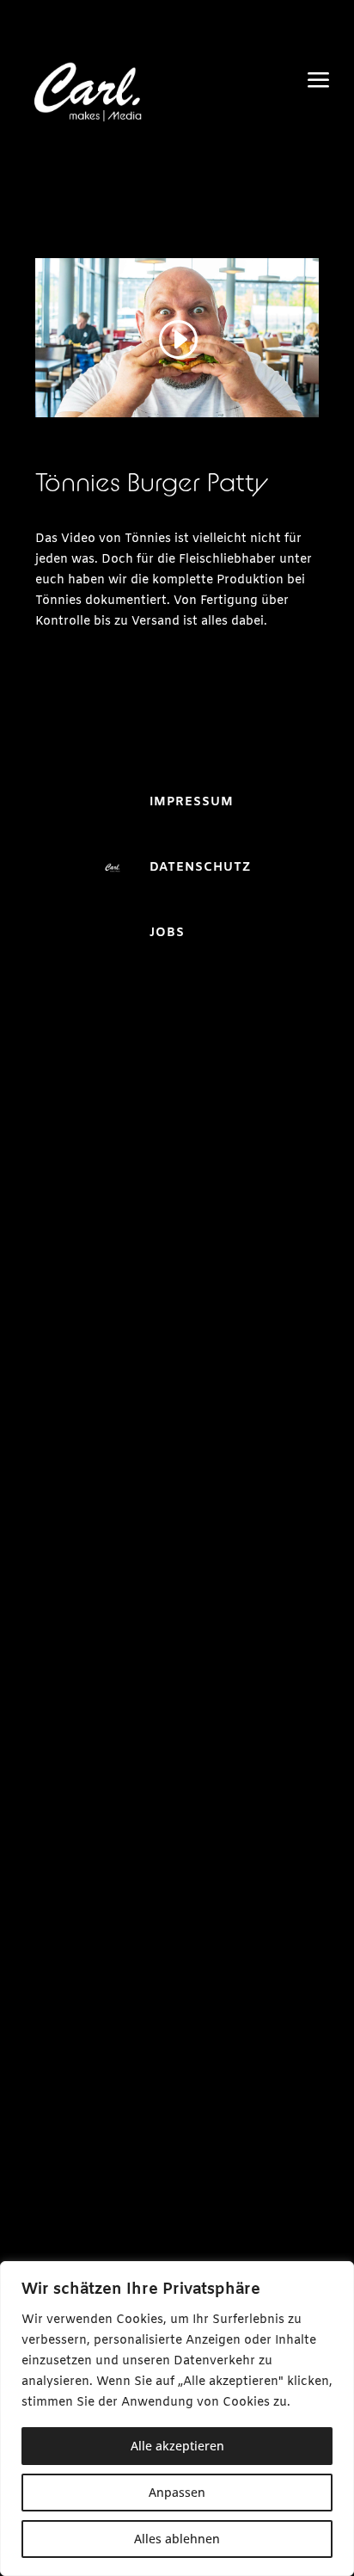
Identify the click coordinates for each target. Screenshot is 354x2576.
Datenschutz (200, 868)
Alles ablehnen (177, 2539)
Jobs (167, 933)
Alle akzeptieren (177, 2446)
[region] (177, 2419)
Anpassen (177, 2492)
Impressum (192, 802)
